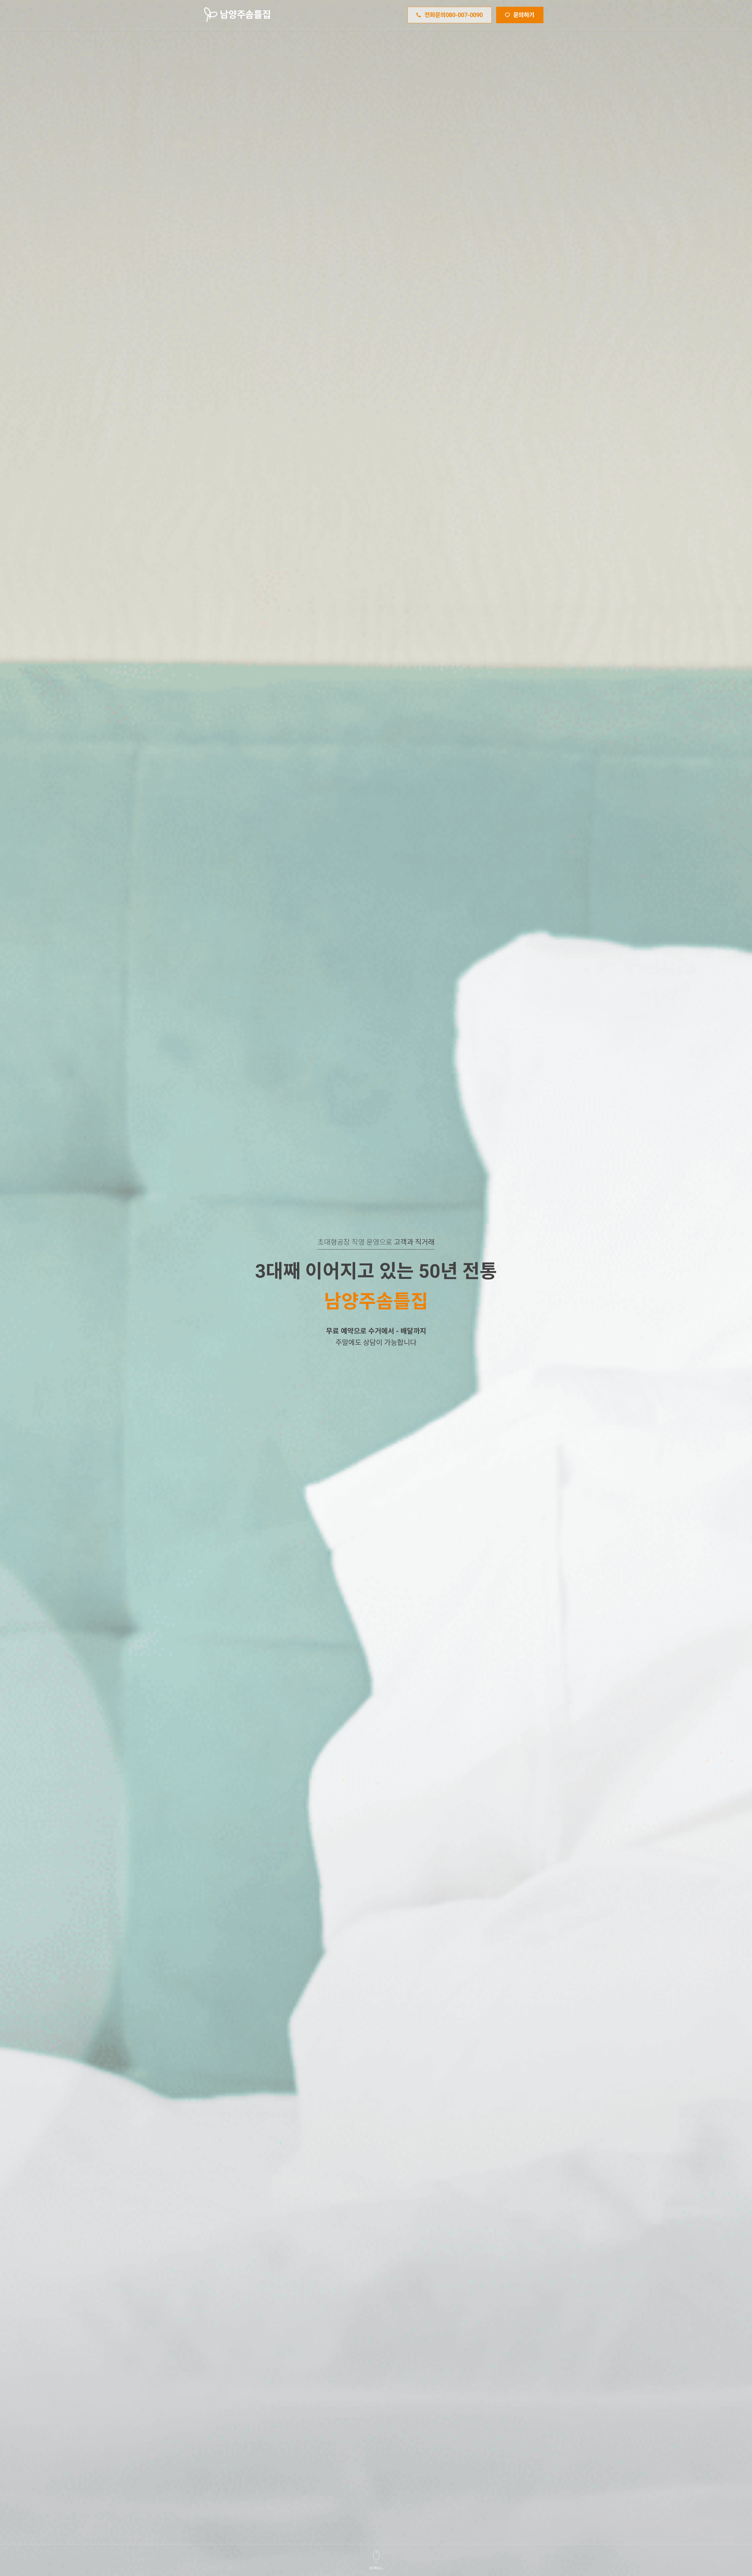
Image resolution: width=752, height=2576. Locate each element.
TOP (731, 2487)
